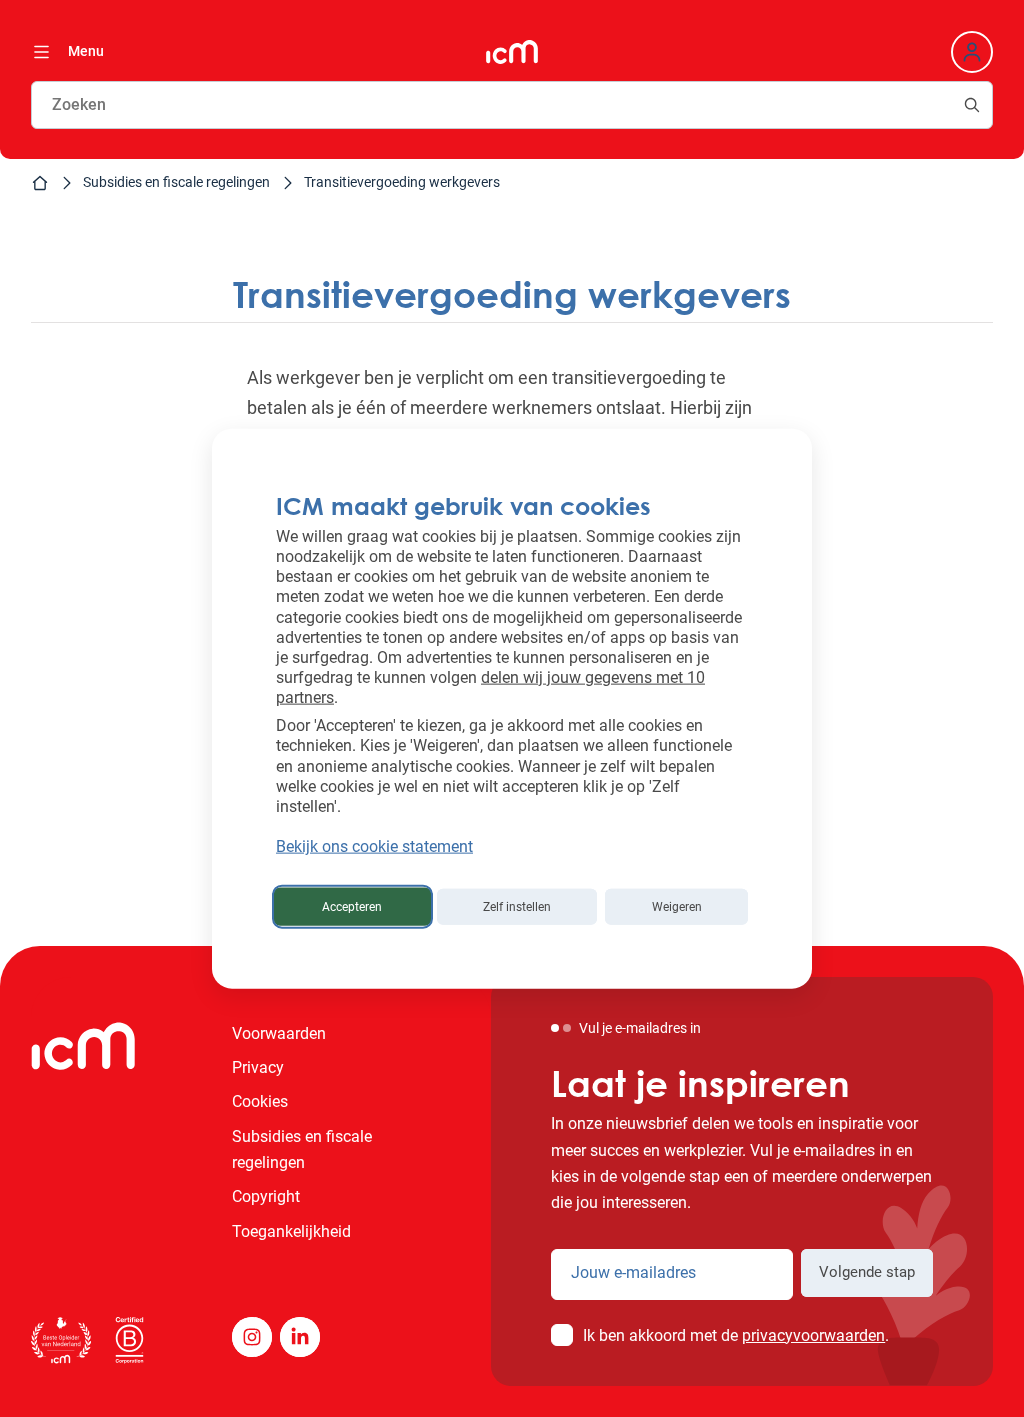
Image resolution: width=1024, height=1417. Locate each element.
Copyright (266, 1196)
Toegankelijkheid (291, 1231)
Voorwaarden (279, 1033)
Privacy (258, 1067)
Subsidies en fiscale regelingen (176, 182)
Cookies (260, 1101)
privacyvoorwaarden (813, 1335)
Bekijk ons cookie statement (374, 846)
